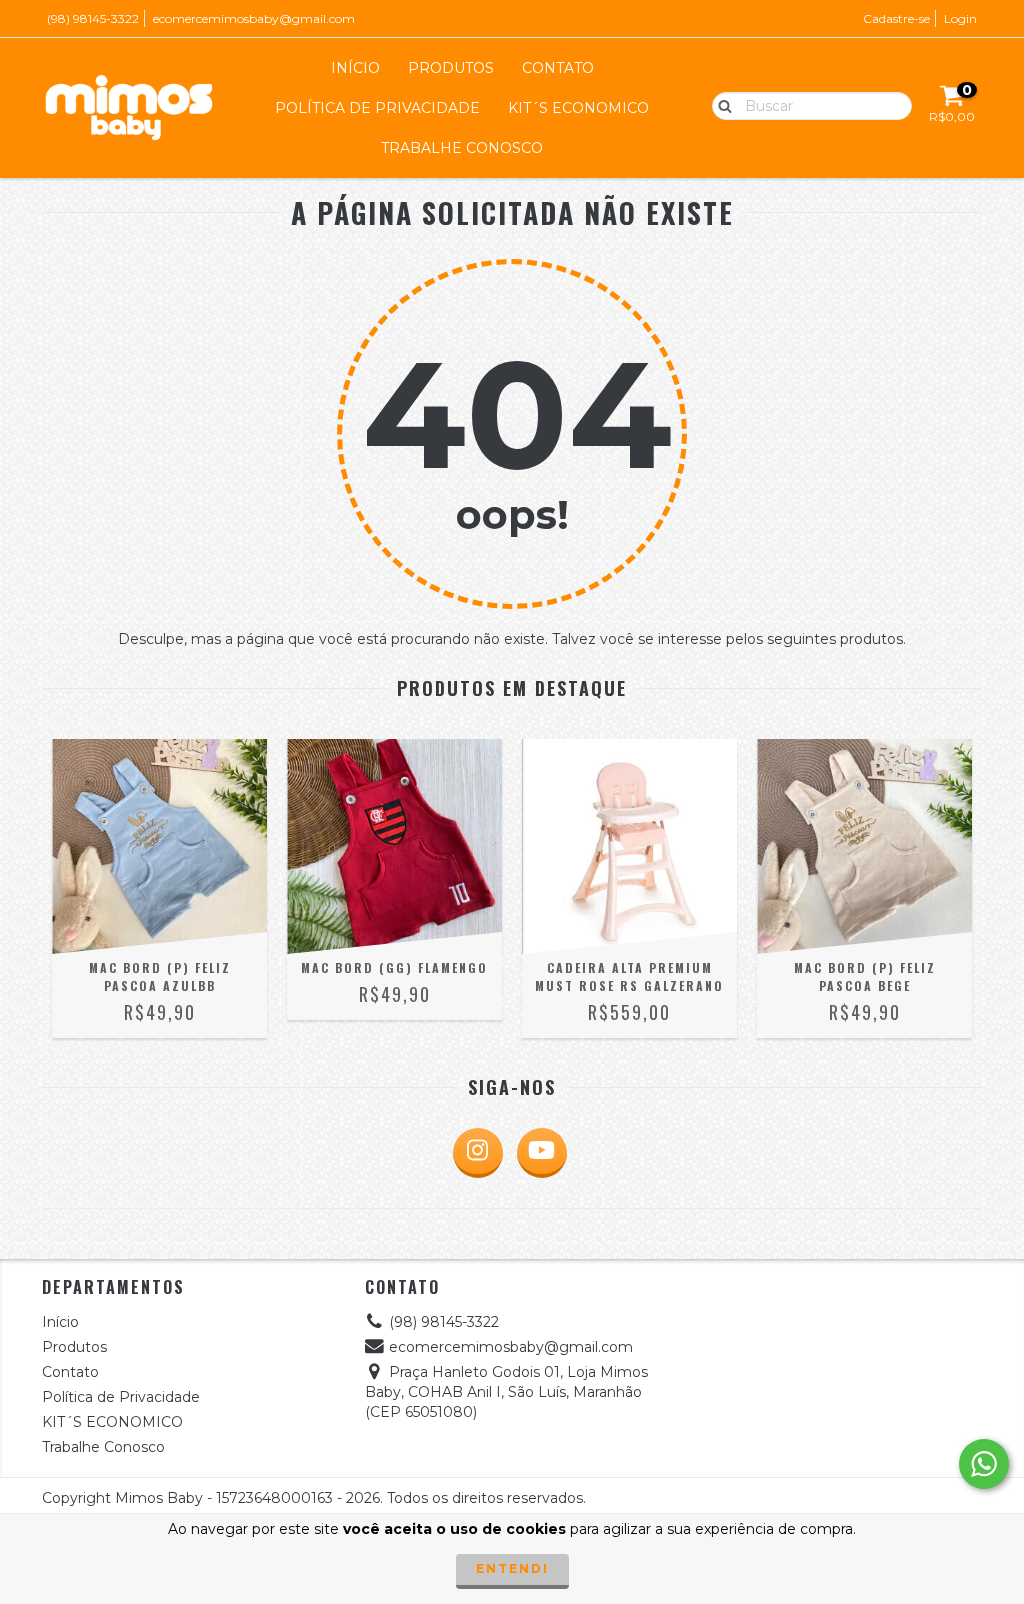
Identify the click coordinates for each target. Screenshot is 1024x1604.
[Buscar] (720, 105)
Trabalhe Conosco (462, 148)
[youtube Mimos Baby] (542, 1153)
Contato (558, 68)
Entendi (512, 1568)
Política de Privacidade (377, 108)
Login (960, 18)
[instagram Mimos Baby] (478, 1153)
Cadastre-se (896, 18)
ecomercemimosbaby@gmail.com (254, 18)
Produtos (451, 68)
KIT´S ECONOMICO (578, 108)
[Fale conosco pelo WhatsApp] (984, 1464)
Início (355, 68)
